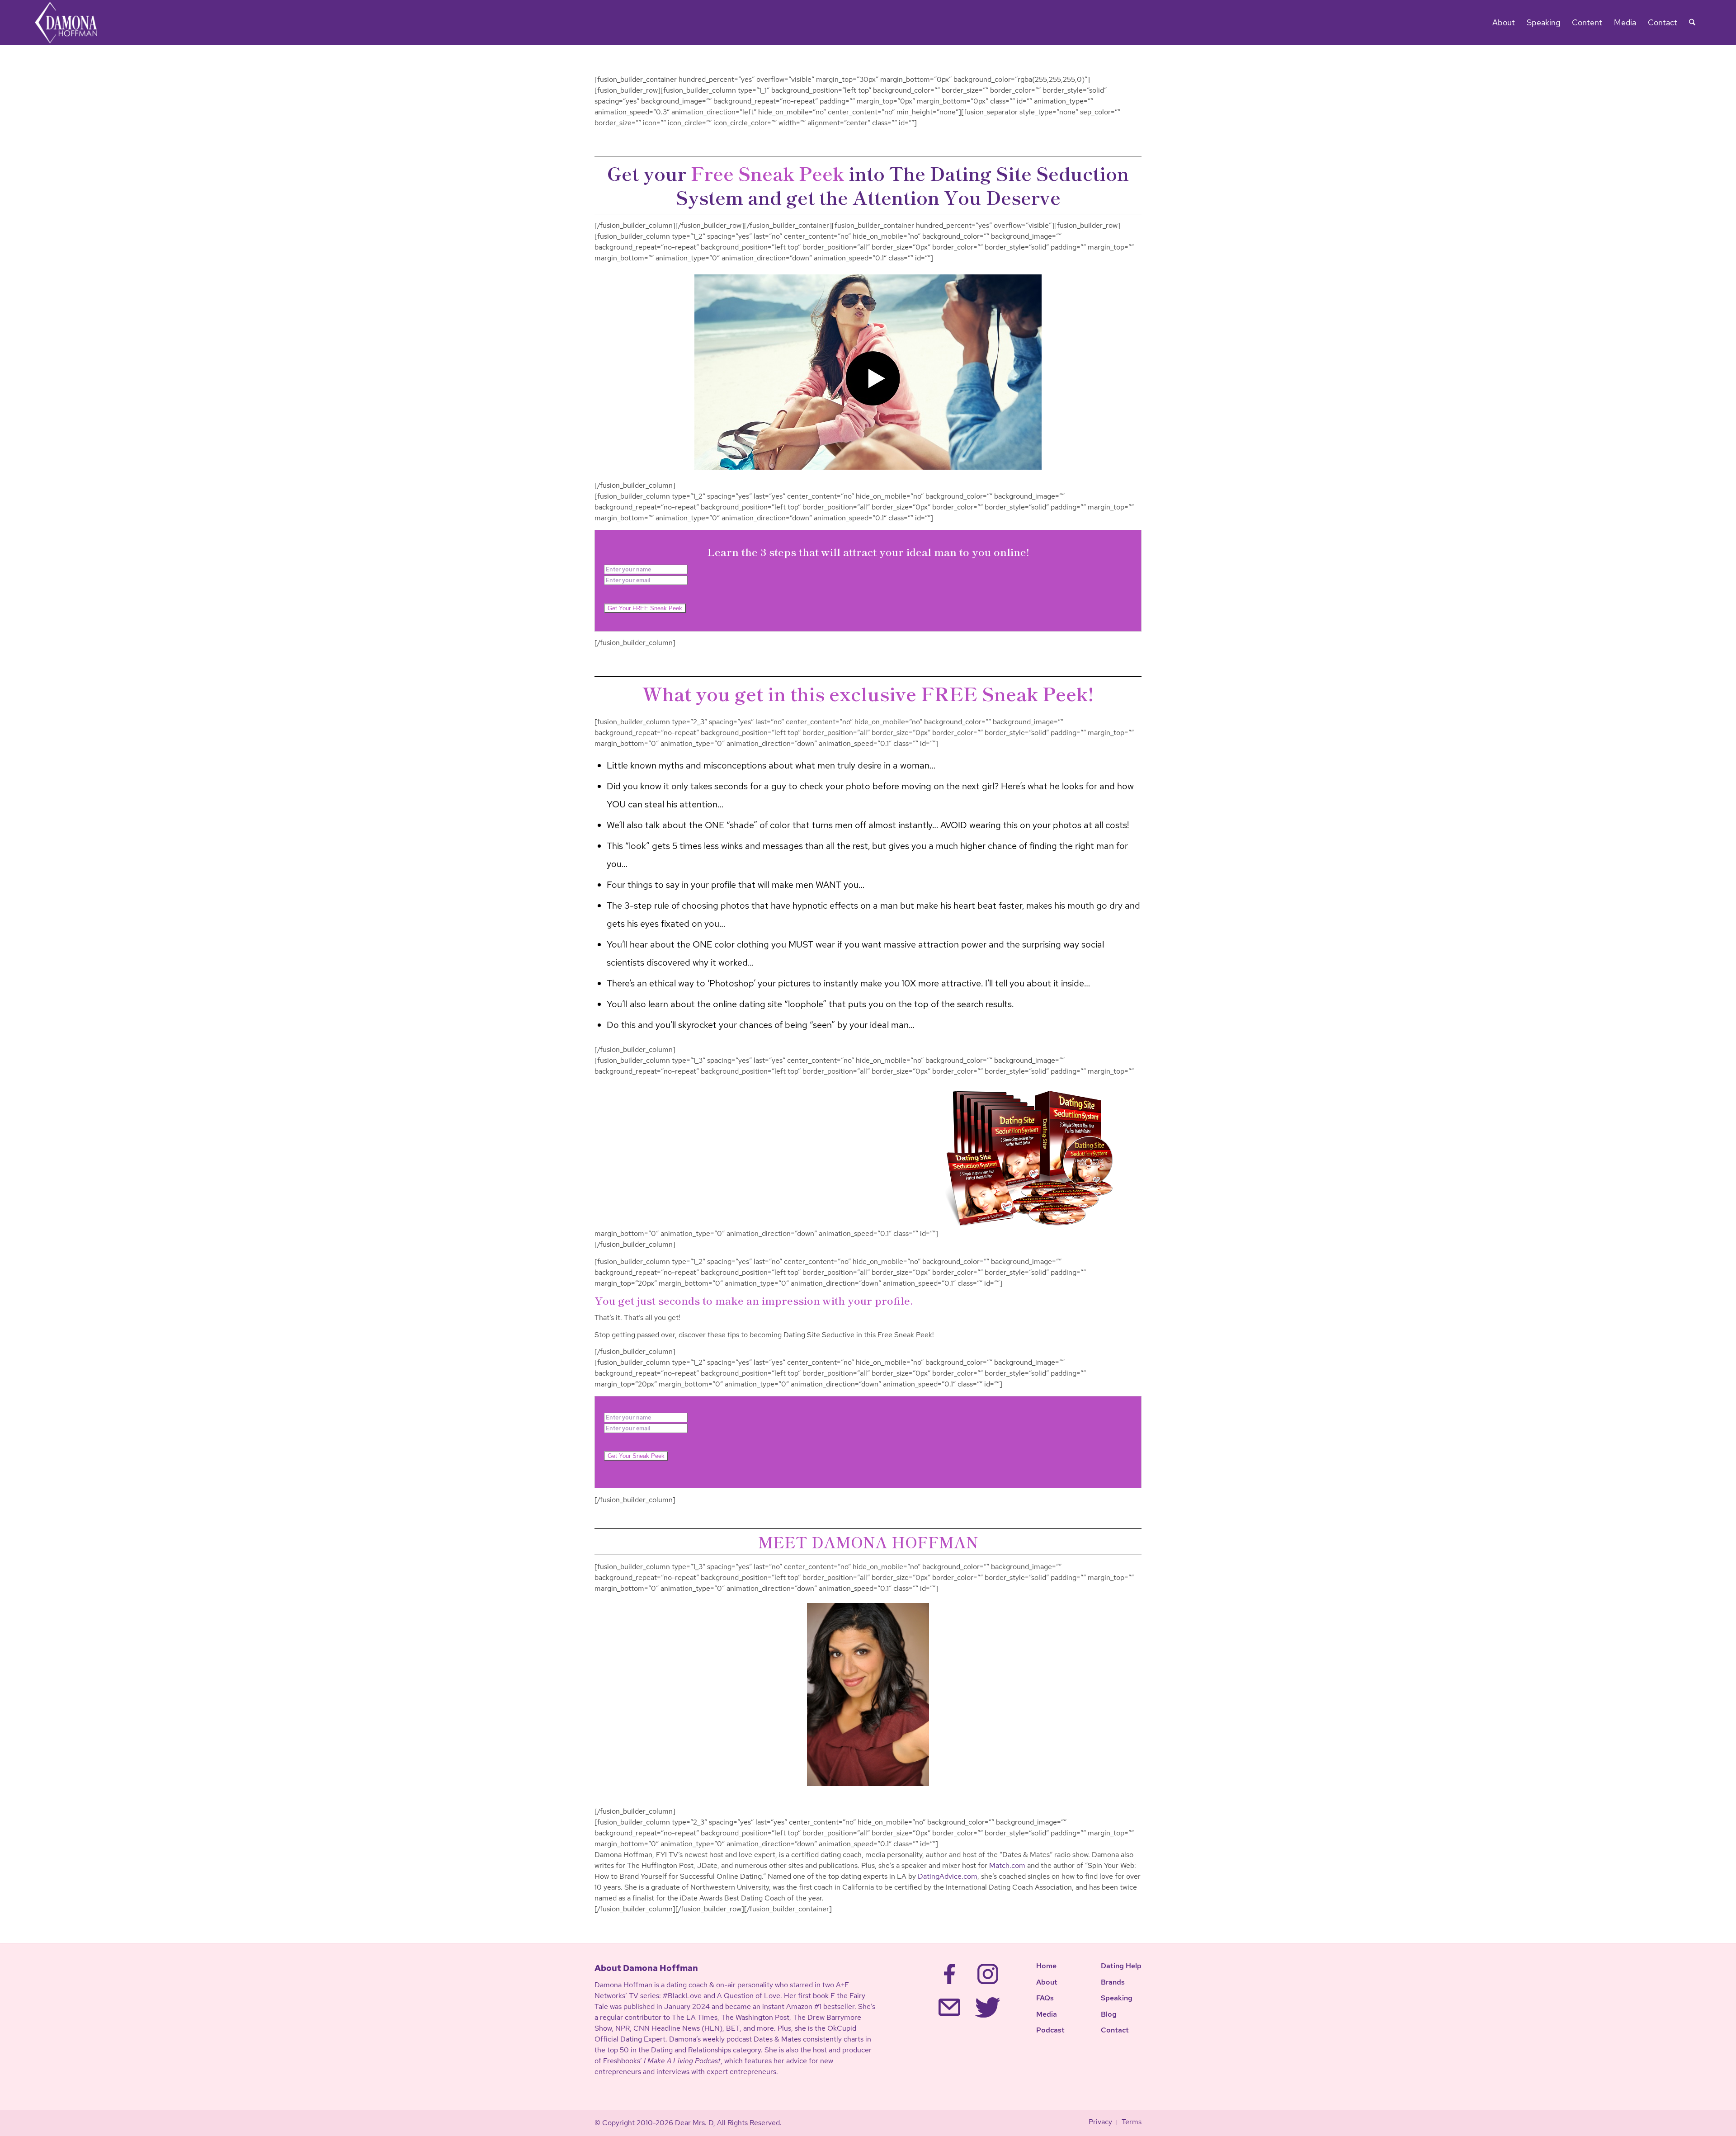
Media (1047, 2014)
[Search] (1692, 23)
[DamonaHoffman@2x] (72, 23)
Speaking (1117, 1998)
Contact (1115, 2030)
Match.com (1007, 1865)
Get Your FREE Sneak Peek (645, 608)
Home (1046, 1966)
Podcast (1050, 2030)
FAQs (1045, 1998)
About (1047, 1982)
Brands (1113, 1982)
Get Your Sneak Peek (636, 1456)
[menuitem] (1504, 23)
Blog (1109, 2014)
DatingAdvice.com (948, 1876)
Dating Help (1121, 1966)
